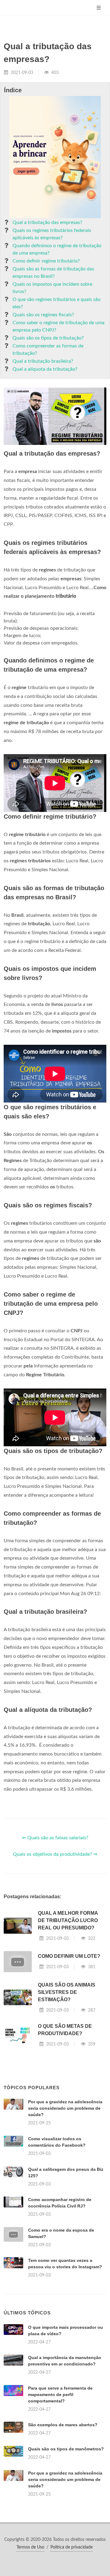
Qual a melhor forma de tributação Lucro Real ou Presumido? (68, 1920)
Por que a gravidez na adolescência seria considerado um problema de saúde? (65, 2108)
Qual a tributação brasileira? (43, 361)
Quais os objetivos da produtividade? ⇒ (55, 1854)
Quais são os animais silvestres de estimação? (67, 1992)
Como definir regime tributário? (46, 261)
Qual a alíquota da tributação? (45, 369)
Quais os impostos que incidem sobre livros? (52, 288)
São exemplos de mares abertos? (63, 2425)
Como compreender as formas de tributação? (48, 350)
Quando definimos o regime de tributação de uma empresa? (57, 249)
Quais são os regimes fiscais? (43, 315)
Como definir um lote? (69, 1956)
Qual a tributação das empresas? (47, 222)
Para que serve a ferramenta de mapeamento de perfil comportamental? (60, 2394)
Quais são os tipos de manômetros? (66, 2449)
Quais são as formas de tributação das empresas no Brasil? (53, 273)
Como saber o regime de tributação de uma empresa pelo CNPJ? (59, 326)
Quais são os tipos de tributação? (48, 338)
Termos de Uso (30, 2547)
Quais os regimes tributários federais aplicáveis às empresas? (52, 234)
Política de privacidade (71, 2547)
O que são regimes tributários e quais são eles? (57, 303)
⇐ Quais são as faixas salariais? (55, 1838)
